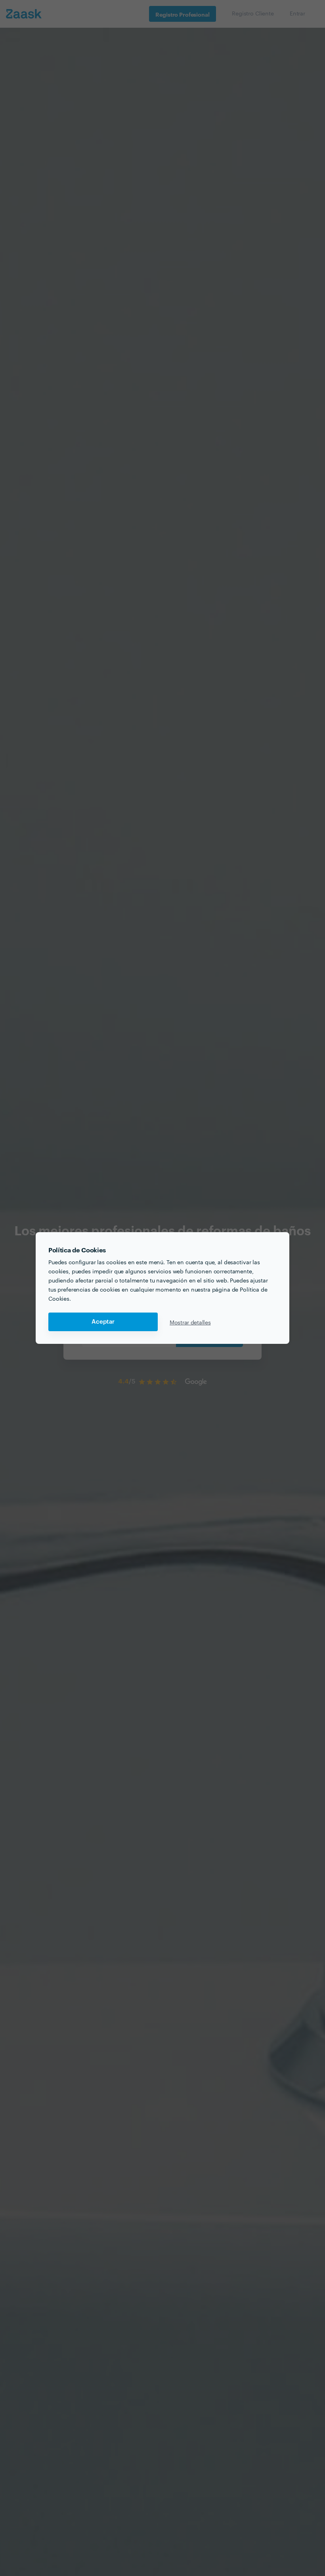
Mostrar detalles (190, 1322)
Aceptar (103, 1322)
